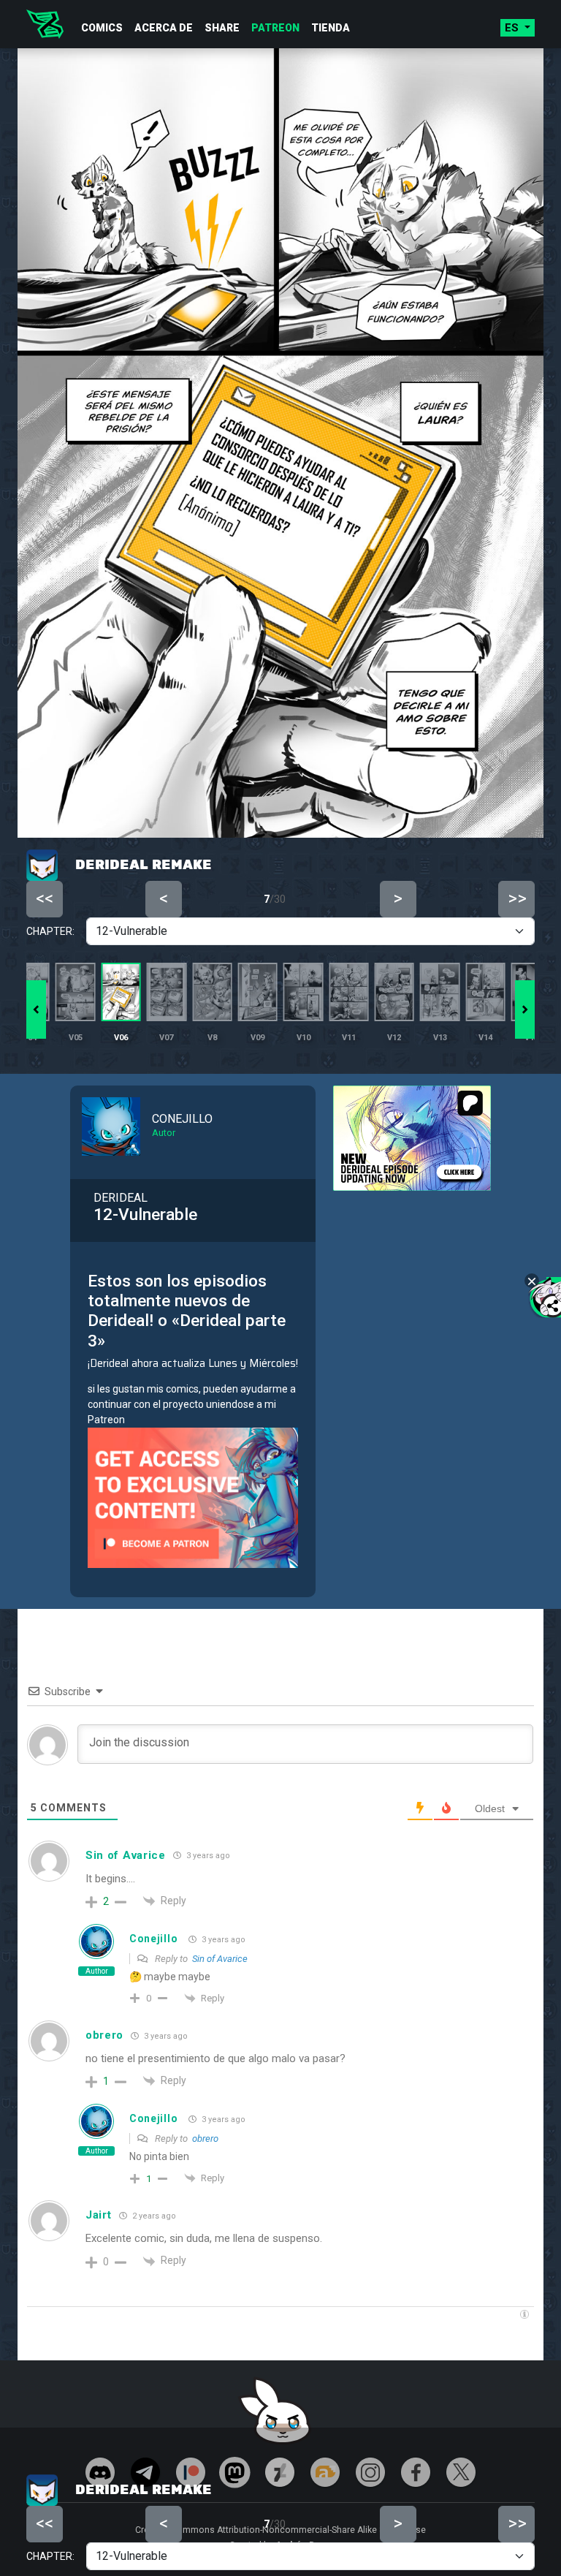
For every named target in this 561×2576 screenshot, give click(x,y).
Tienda (331, 28)
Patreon (275, 28)
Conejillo (153, 1939)
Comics (102, 28)
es (513, 28)
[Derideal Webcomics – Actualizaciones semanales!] (45, 24)
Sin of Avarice (220, 1959)
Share (222, 28)
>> (517, 2523)
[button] (525, 1009)
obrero (205, 2139)
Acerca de (164, 28)
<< (45, 2523)
